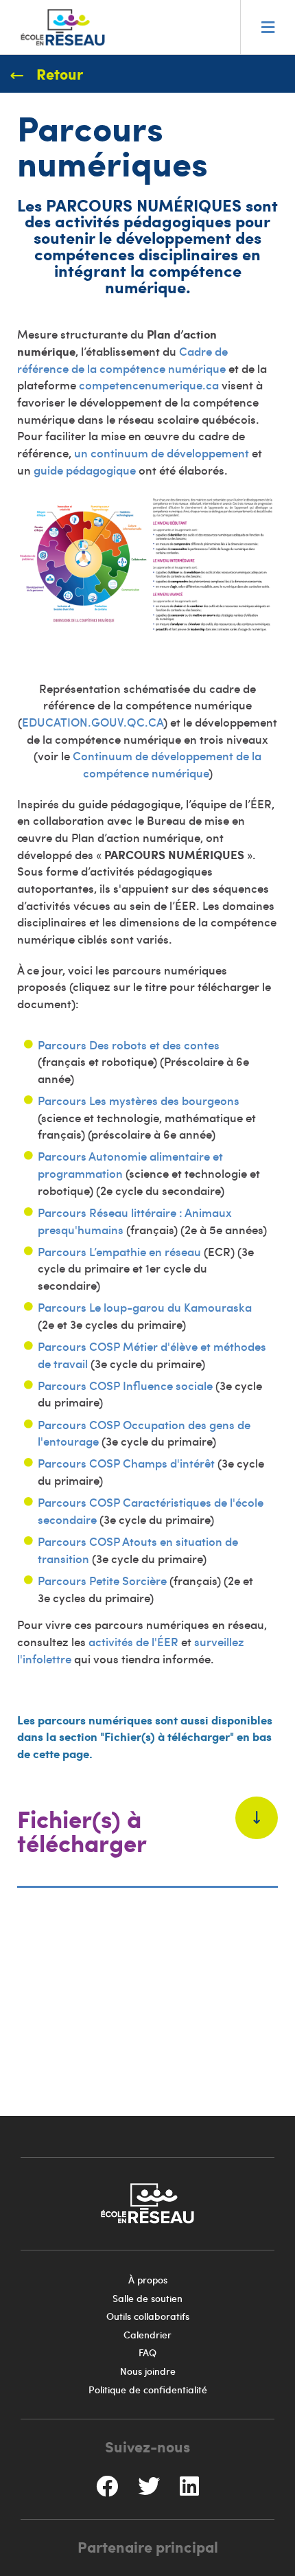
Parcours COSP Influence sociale (125, 1385)
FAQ (147, 2352)
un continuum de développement (162, 453)
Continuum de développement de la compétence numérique (167, 764)
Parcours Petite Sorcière (102, 1580)
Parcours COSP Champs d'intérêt (126, 1463)
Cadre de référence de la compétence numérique (122, 360)
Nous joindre (148, 2371)
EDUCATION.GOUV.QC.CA (93, 722)
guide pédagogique (85, 470)
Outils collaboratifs (148, 2316)
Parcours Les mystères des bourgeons (139, 1100)
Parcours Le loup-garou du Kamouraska (145, 1307)
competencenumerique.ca (149, 385)
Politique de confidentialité (148, 2390)
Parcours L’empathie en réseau (119, 1251)
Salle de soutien (147, 2298)
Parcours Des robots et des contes (129, 1045)
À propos (148, 2280)
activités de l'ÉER (133, 1641)
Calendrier (147, 2335)
